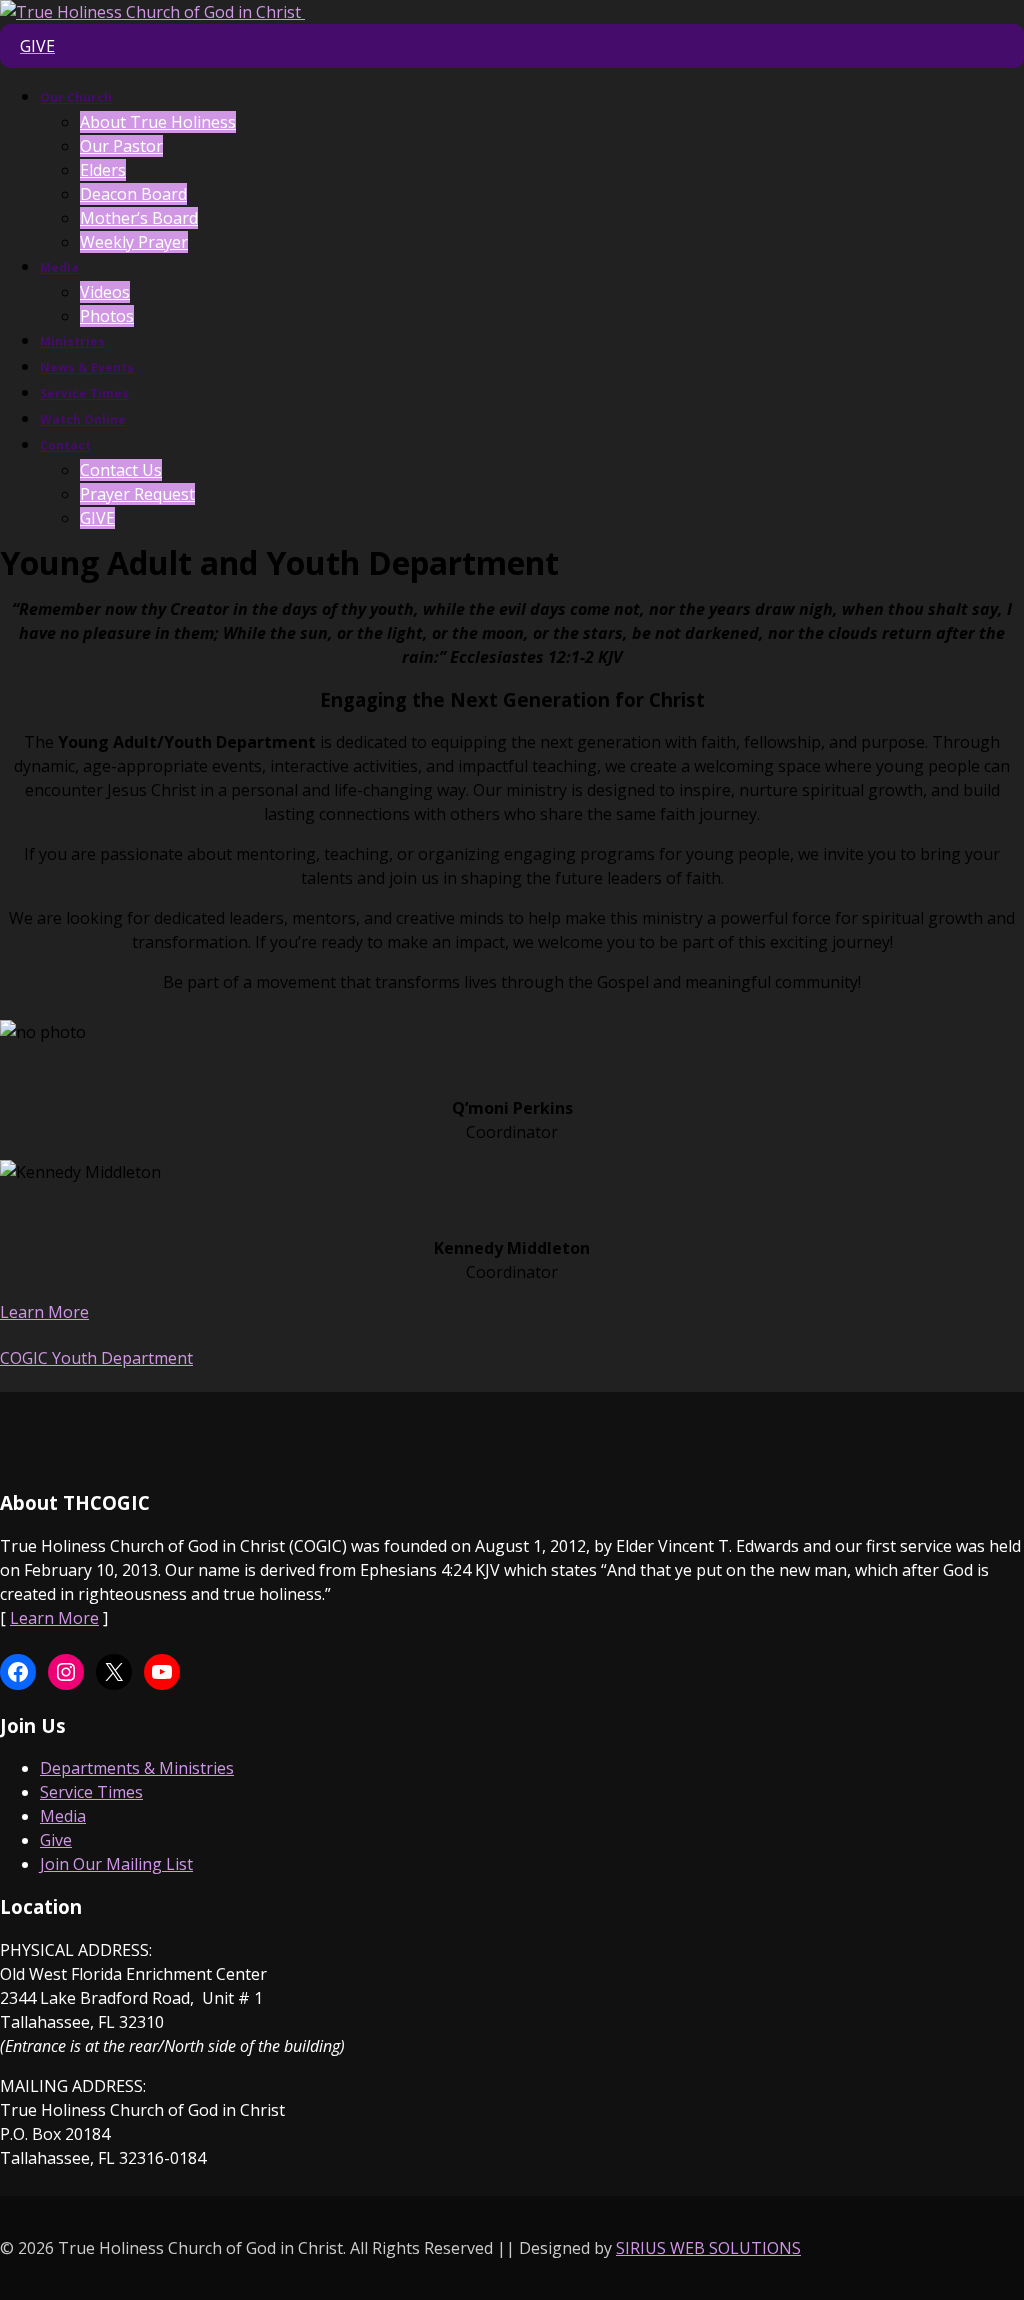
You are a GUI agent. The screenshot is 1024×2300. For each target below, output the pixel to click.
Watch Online (83, 419)
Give (56, 1840)
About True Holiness (158, 122)
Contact (65, 445)
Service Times (84, 393)
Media (59, 267)
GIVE (97, 518)
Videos (105, 292)
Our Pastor (121, 146)
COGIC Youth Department (96, 1358)
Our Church (76, 97)
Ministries (72, 341)
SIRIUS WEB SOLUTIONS (708, 2248)
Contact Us (121, 470)
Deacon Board (133, 194)
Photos (107, 316)
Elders (103, 170)
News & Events (87, 367)
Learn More (44, 1312)
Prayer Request (137, 494)
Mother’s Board (139, 218)
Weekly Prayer (134, 242)
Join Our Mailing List (116, 1864)
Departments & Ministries (137, 1768)
